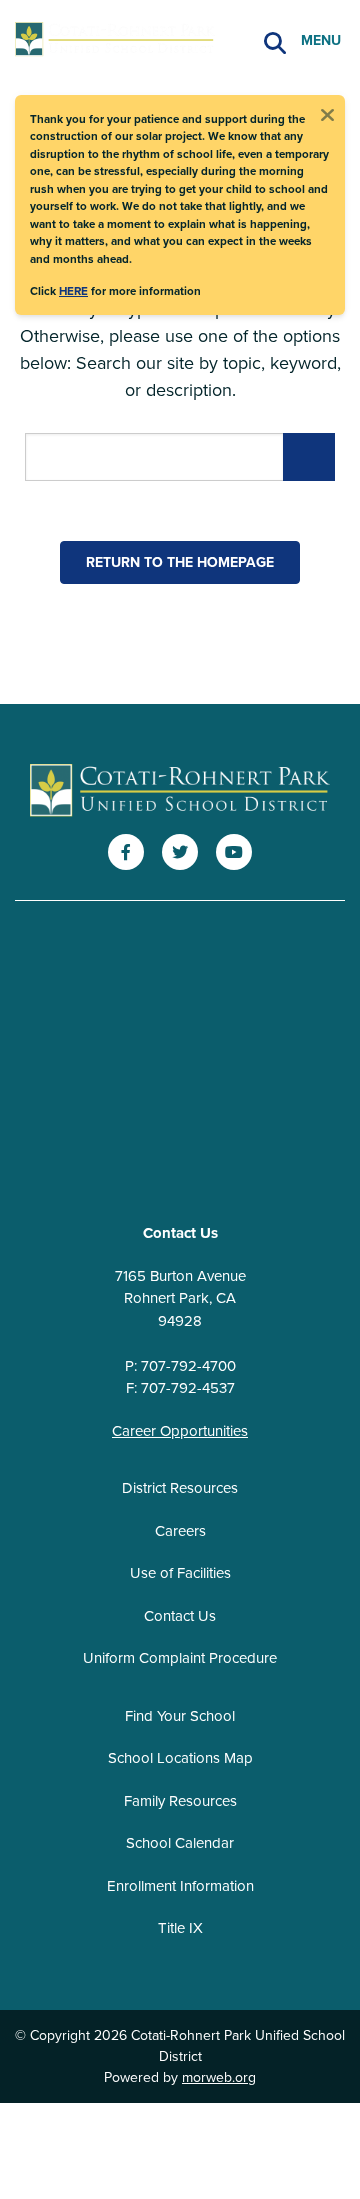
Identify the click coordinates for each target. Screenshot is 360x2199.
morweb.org (219, 2077)
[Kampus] (180, 791)
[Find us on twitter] (180, 852)
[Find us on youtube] (234, 852)
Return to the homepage (180, 562)
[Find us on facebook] (126, 852)
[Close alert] (327, 113)
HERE (73, 290)
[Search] (275, 40)
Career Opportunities (180, 1430)
